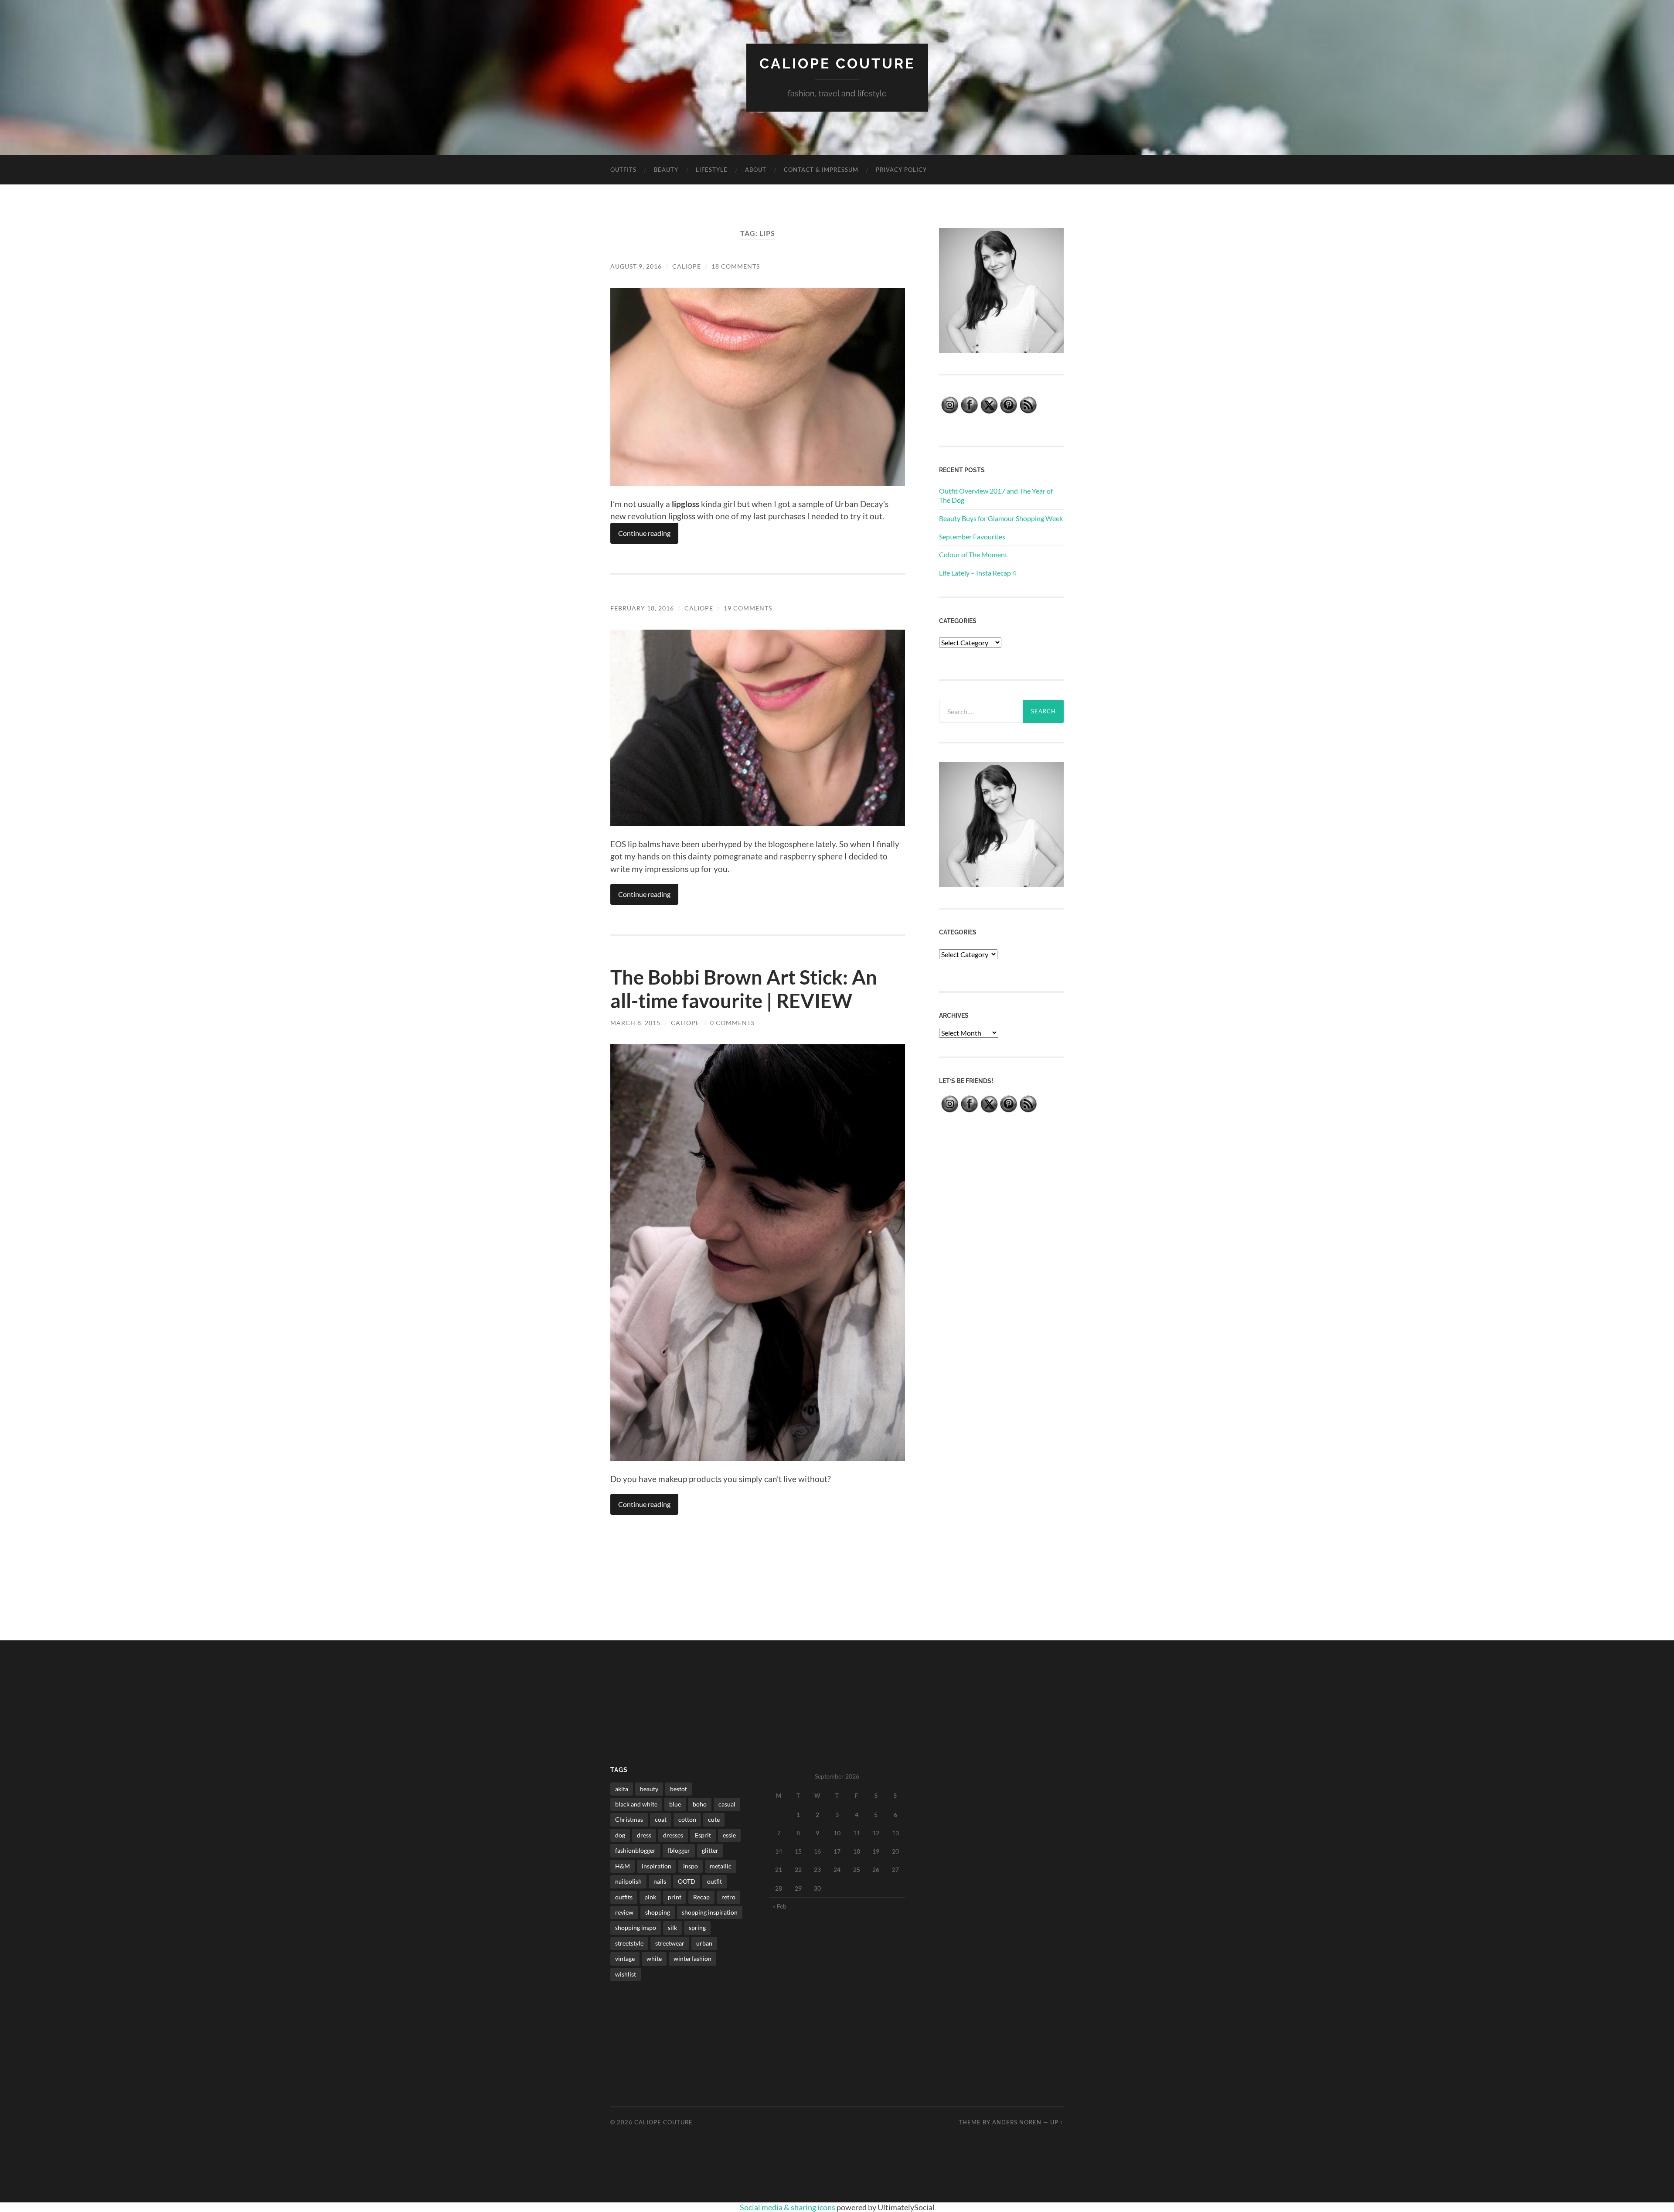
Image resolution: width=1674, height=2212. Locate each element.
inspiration (657, 1866)
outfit (715, 1881)
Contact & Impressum (821, 170)
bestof (679, 1789)
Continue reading (644, 533)
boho (700, 1804)
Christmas (629, 1819)
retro (728, 1897)
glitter (710, 1850)
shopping (658, 1912)
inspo (691, 1866)
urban (704, 1943)
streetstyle (629, 1943)
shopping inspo (636, 1927)
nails (660, 1881)
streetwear (670, 1943)
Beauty (666, 170)
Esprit (703, 1835)
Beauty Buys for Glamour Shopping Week (1001, 518)
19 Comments (748, 608)
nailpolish (628, 1881)
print (675, 1897)
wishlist (626, 1974)
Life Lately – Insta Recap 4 (978, 573)
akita (622, 1789)
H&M (623, 1866)
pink (650, 1897)
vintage (625, 1958)
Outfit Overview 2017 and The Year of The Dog (996, 495)
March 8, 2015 (635, 1023)
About (756, 170)
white (654, 1958)
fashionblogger (635, 1850)
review (624, 1912)
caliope (687, 266)
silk (672, 1927)
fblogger (679, 1850)
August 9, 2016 (636, 266)
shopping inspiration (710, 1912)
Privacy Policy (901, 170)
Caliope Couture (837, 63)
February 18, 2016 (642, 608)
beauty (649, 1789)
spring (697, 1927)
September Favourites (972, 537)
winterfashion (692, 1958)
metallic (721, 1866)
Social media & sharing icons (788, 2207)
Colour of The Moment (973, 554)
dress (644, 1835)
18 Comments (736, 266)
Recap (701, 1897)
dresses (673, 1835)
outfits (624, 1897)
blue (675, 1804)
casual (727, 1804)
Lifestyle (712, 170)
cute (714, 1819)
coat (661, 1819)
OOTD (687, 1881)
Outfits (623, 170)
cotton (687, 1819)
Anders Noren (1017, 2122)
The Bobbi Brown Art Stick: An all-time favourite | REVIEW (744, 989)
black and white (636, 1804)
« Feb (780, 1906)
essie (729, 1835)
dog (620, 1835)
